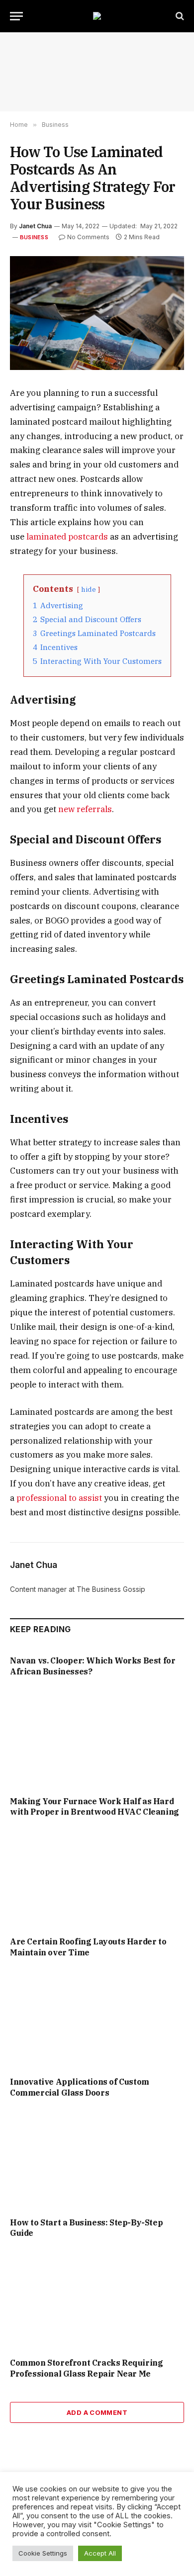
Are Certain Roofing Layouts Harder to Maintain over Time (88, 1947)
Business (34, 237)
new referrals (85, 809)
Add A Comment (97, 2412)
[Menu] (16, 16)
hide (89, 589)
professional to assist (59, 1498)
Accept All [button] (100, 2553)
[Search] (179, 16)
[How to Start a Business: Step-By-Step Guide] (97, 2161)
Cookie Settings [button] (43, 2553)
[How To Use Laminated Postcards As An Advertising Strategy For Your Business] (97, 313)
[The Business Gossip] (97, 16)
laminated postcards (67, 537)
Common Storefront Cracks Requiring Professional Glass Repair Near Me (86, 2368)
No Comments (88, 237)
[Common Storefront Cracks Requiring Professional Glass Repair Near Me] (97, 2301)
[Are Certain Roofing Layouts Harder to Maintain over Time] (97, 1880)
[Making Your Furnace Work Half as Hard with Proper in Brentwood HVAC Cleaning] (97, 1739)
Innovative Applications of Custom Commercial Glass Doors (80, 2087)
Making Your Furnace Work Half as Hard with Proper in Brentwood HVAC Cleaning (95, 1807)
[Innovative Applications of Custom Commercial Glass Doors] (97, 2020)
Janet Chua (35, 226)
